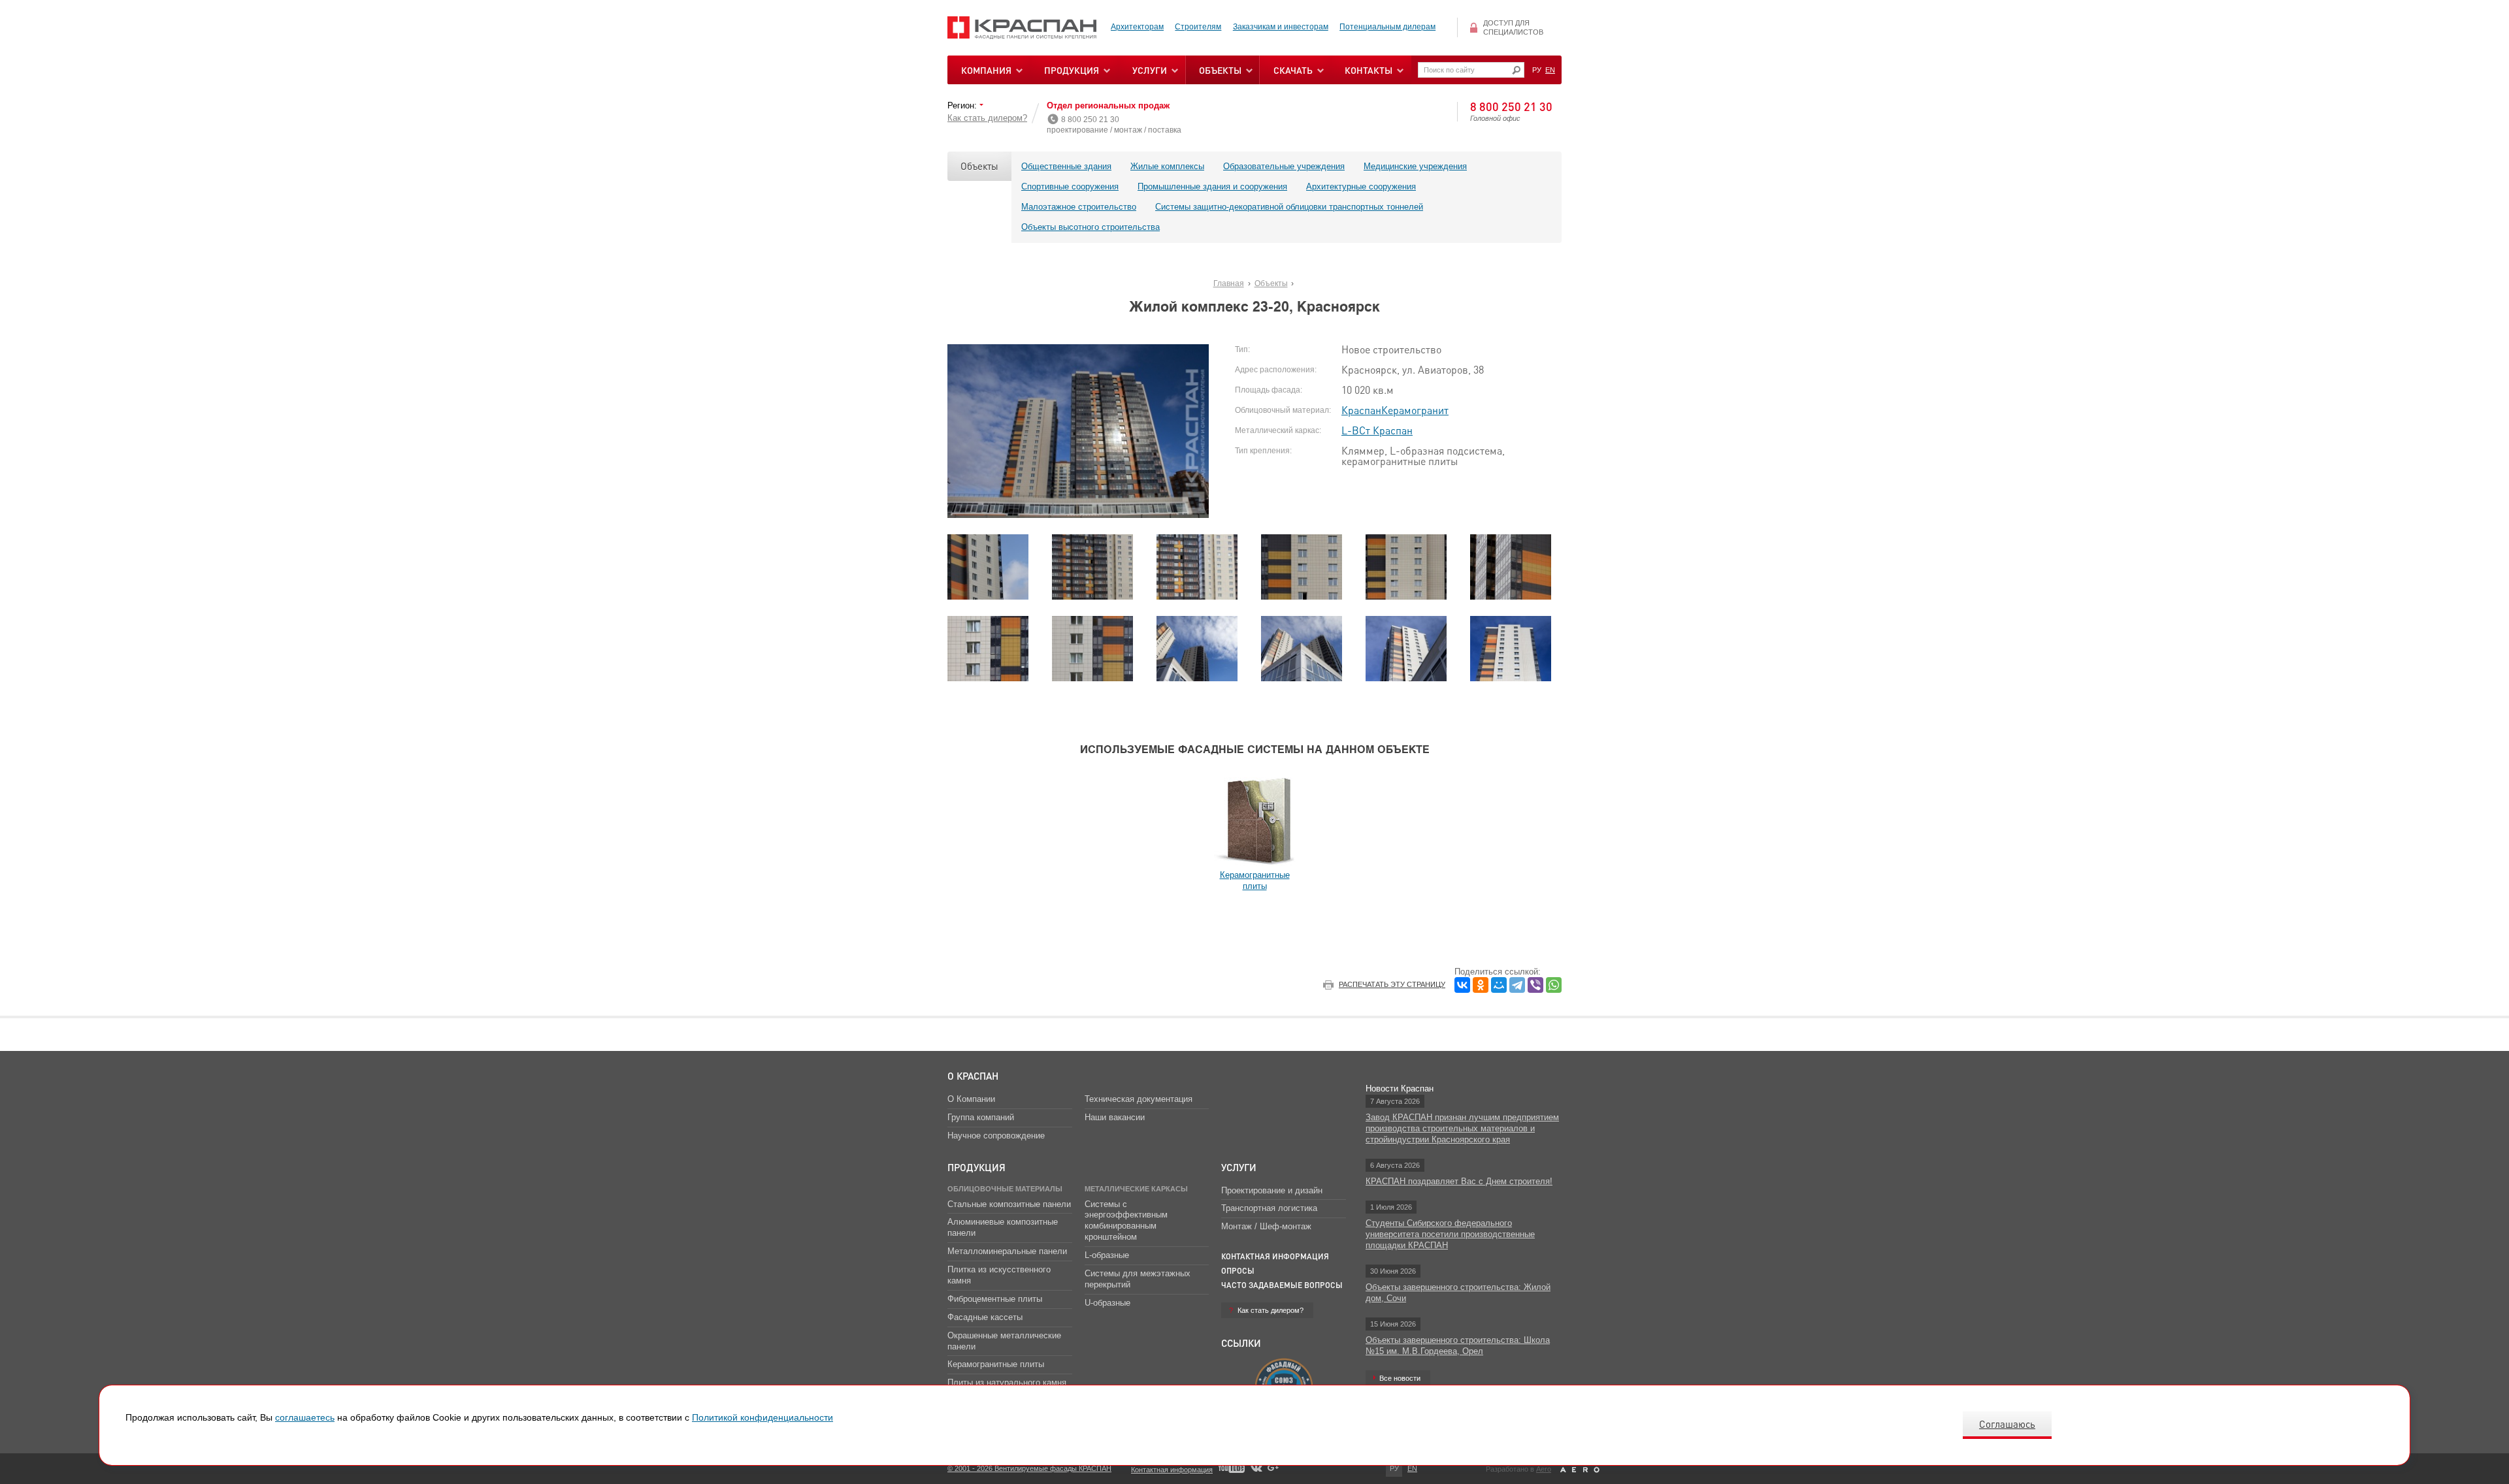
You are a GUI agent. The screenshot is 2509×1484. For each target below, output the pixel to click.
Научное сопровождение (996, 1136)
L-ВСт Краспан (1377, 430)
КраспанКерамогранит (1395, 410)
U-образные (1107, 1303)
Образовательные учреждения (1284, 166)
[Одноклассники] (1481, 985)
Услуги (1239, 1167)
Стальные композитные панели (1009, 1204)
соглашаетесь (305, 1417)
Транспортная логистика (1269, 1208)
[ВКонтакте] (1462, 985)
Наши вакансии (1115, 1117)
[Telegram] (1517, 985)
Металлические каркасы (1136, 1189)
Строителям (1198, 27)
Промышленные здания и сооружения (1212, 186)
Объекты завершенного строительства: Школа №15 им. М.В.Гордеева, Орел (1458, 1346)
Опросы (1238, 1271)
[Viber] (1535, 985)
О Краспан (973, 1076)
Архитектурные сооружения (1361, 186)
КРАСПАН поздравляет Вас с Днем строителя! (1459, 1181)
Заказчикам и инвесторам (1281, 27)
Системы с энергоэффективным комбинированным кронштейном (1126, 1221)
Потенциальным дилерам (1387, 27)
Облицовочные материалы (1005, 1189)
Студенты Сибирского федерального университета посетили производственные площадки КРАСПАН (1450, 1234)
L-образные (1107, 1255)
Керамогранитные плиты (996, 1364)
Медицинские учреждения (1415, 166)
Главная (1229, 283)
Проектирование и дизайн (1272, 1190)
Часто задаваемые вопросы (1282, 1285)
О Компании (971, 1099)
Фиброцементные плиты (995, 1299)
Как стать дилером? (987, 118)
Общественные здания (1066, 166)
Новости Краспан (1400, 1089)
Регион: (963, 105)
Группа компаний (981, 1117)
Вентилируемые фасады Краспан (1022, 28)
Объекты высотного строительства (1091, 227)
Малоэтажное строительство (1079, 207)
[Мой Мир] (1499, 985)
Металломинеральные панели (1007, 1251)
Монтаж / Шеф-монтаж (1266, 1226)
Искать (1516, 70)
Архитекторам (1137, 27)
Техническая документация (1139, 1099)
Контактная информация (1275, 1256)
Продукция (1072, 70)
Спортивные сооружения (1070, 186)
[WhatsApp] (1554, 985)
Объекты (979, 166)
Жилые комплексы (1167, 166)
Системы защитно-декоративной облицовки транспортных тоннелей (1289, 207)
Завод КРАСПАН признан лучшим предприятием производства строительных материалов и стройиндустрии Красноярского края (1462, 1128)
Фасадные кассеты (985, 1317)
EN (1550, 70)
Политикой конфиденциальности (763, 1417)
